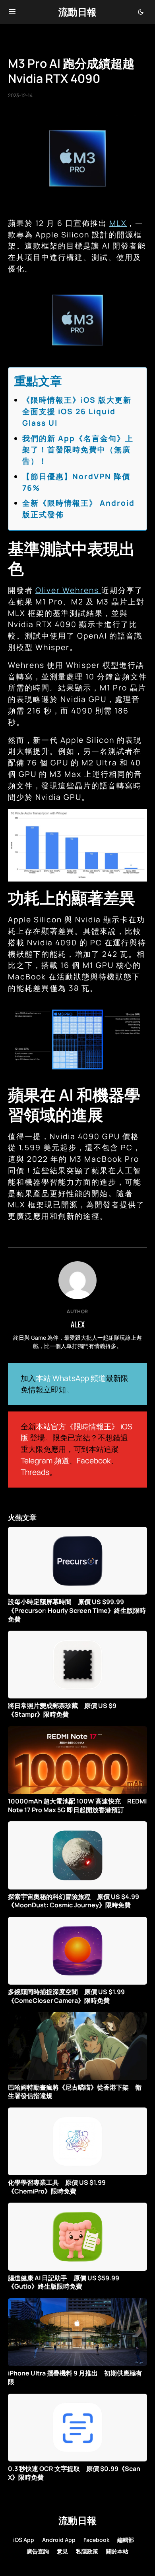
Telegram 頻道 (45, 1461)
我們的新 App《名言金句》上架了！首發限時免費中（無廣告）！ (78, 450)
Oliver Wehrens (68, 590)
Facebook (94, 1461)
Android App (59, 2540)
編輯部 (126, 2540)
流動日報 (77, 12)
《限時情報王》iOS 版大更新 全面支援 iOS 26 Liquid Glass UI (81, 411)
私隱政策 (87, 2551)
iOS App (24, 2540)
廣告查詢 (38, 2551)
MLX (118, 223)
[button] (12, 12)
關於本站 (117, 2551)
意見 (62, 2551)
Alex (78, 1324)
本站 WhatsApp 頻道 (71, 1378)
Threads (35, 1472)
